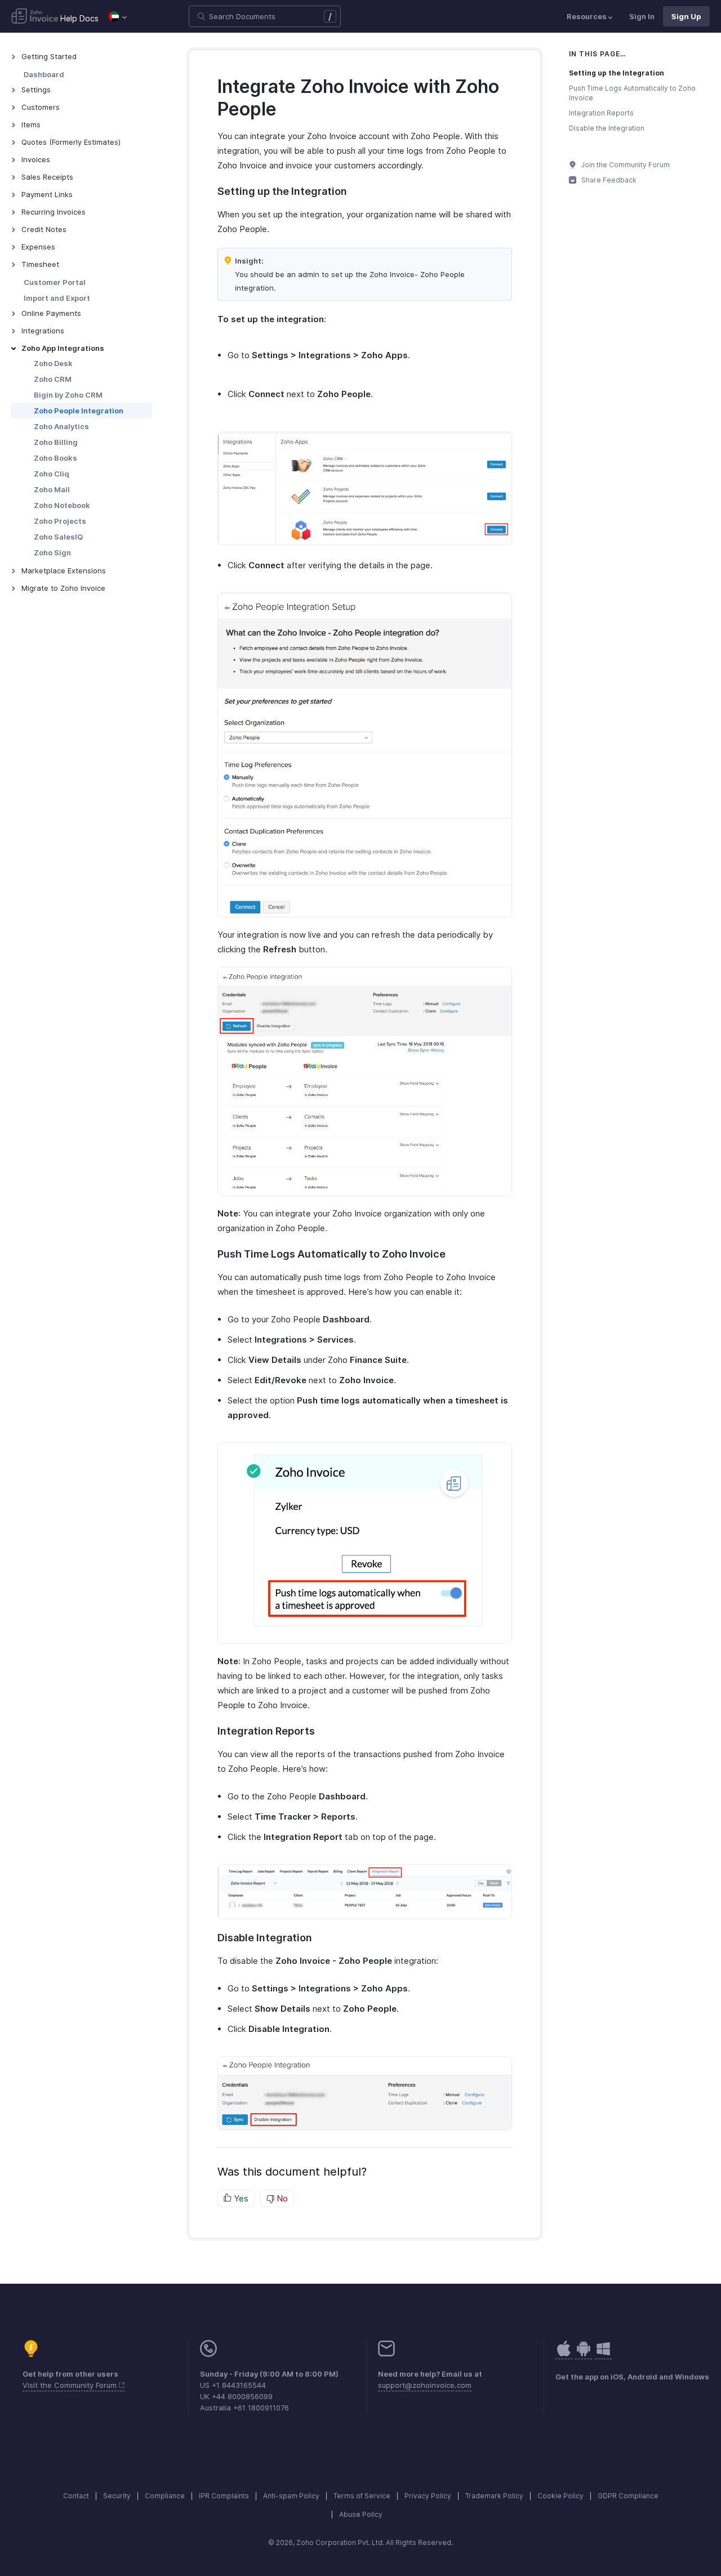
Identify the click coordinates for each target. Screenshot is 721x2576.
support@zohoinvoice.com (425, 2385)
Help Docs (79, 18)
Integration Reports (601, 113)
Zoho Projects (60, 521)
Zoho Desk (53, 363)
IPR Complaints (224, 2496)
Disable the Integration (607, 128)
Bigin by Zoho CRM (68, 395)
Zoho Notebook (62, 505)
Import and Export (57, 298)
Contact (76, 2496)
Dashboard (44, 74)
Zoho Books (55, 458)
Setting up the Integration (617, 73)
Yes (240, 2198)
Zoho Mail (52, 489)
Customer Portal (55, 282)
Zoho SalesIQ (58, 537)
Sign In (642, 16)
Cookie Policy (560, 2496)
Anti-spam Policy (291, 2496)
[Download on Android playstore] (564, 2354)
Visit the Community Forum (71, 2385)
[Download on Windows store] (603, 2354)
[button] (118, 16)
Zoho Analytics (61, 426)
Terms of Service (362, 2496)
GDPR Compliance (628, 2496)
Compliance (165, 2496)
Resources (587, 16)
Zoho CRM (53, 379)
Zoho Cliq (52, 474)
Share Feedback (608, 180)
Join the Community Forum (625, 165)
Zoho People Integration (79, 411)
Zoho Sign (52, 552)
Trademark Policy (494, 2496)
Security (117, 2496)
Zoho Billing (56, 442)
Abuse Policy (361, 2514)
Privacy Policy (428, 2496)
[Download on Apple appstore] (584, 2354)
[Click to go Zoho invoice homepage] (35, 17)
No (281, 2198)
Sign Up (686, 16)
